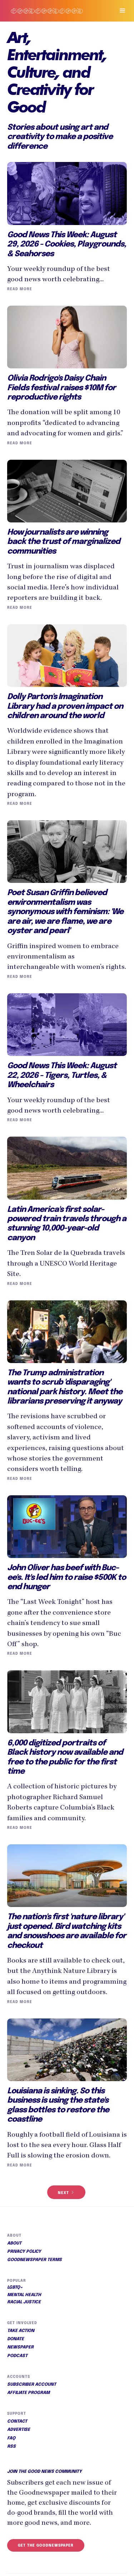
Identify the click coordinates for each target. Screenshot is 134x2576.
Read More (20, 289)
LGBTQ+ (15, 2288)
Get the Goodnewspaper (46, 2546)
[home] (54, 11)
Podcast (17, 2356)
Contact (17, 2422)
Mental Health (24, 2295)
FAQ (11, 2438)
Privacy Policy (24, 2252)
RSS (11, 2447)
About (14, 2243)
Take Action (21, 2331)
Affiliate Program (28, 2393)
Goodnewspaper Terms (34, 2260)
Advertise (19, 2430)
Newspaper (20, 2347)
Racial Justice (24, 2302)
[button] (119, 11)
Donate (16, 2339)
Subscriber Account (32, 2385)
